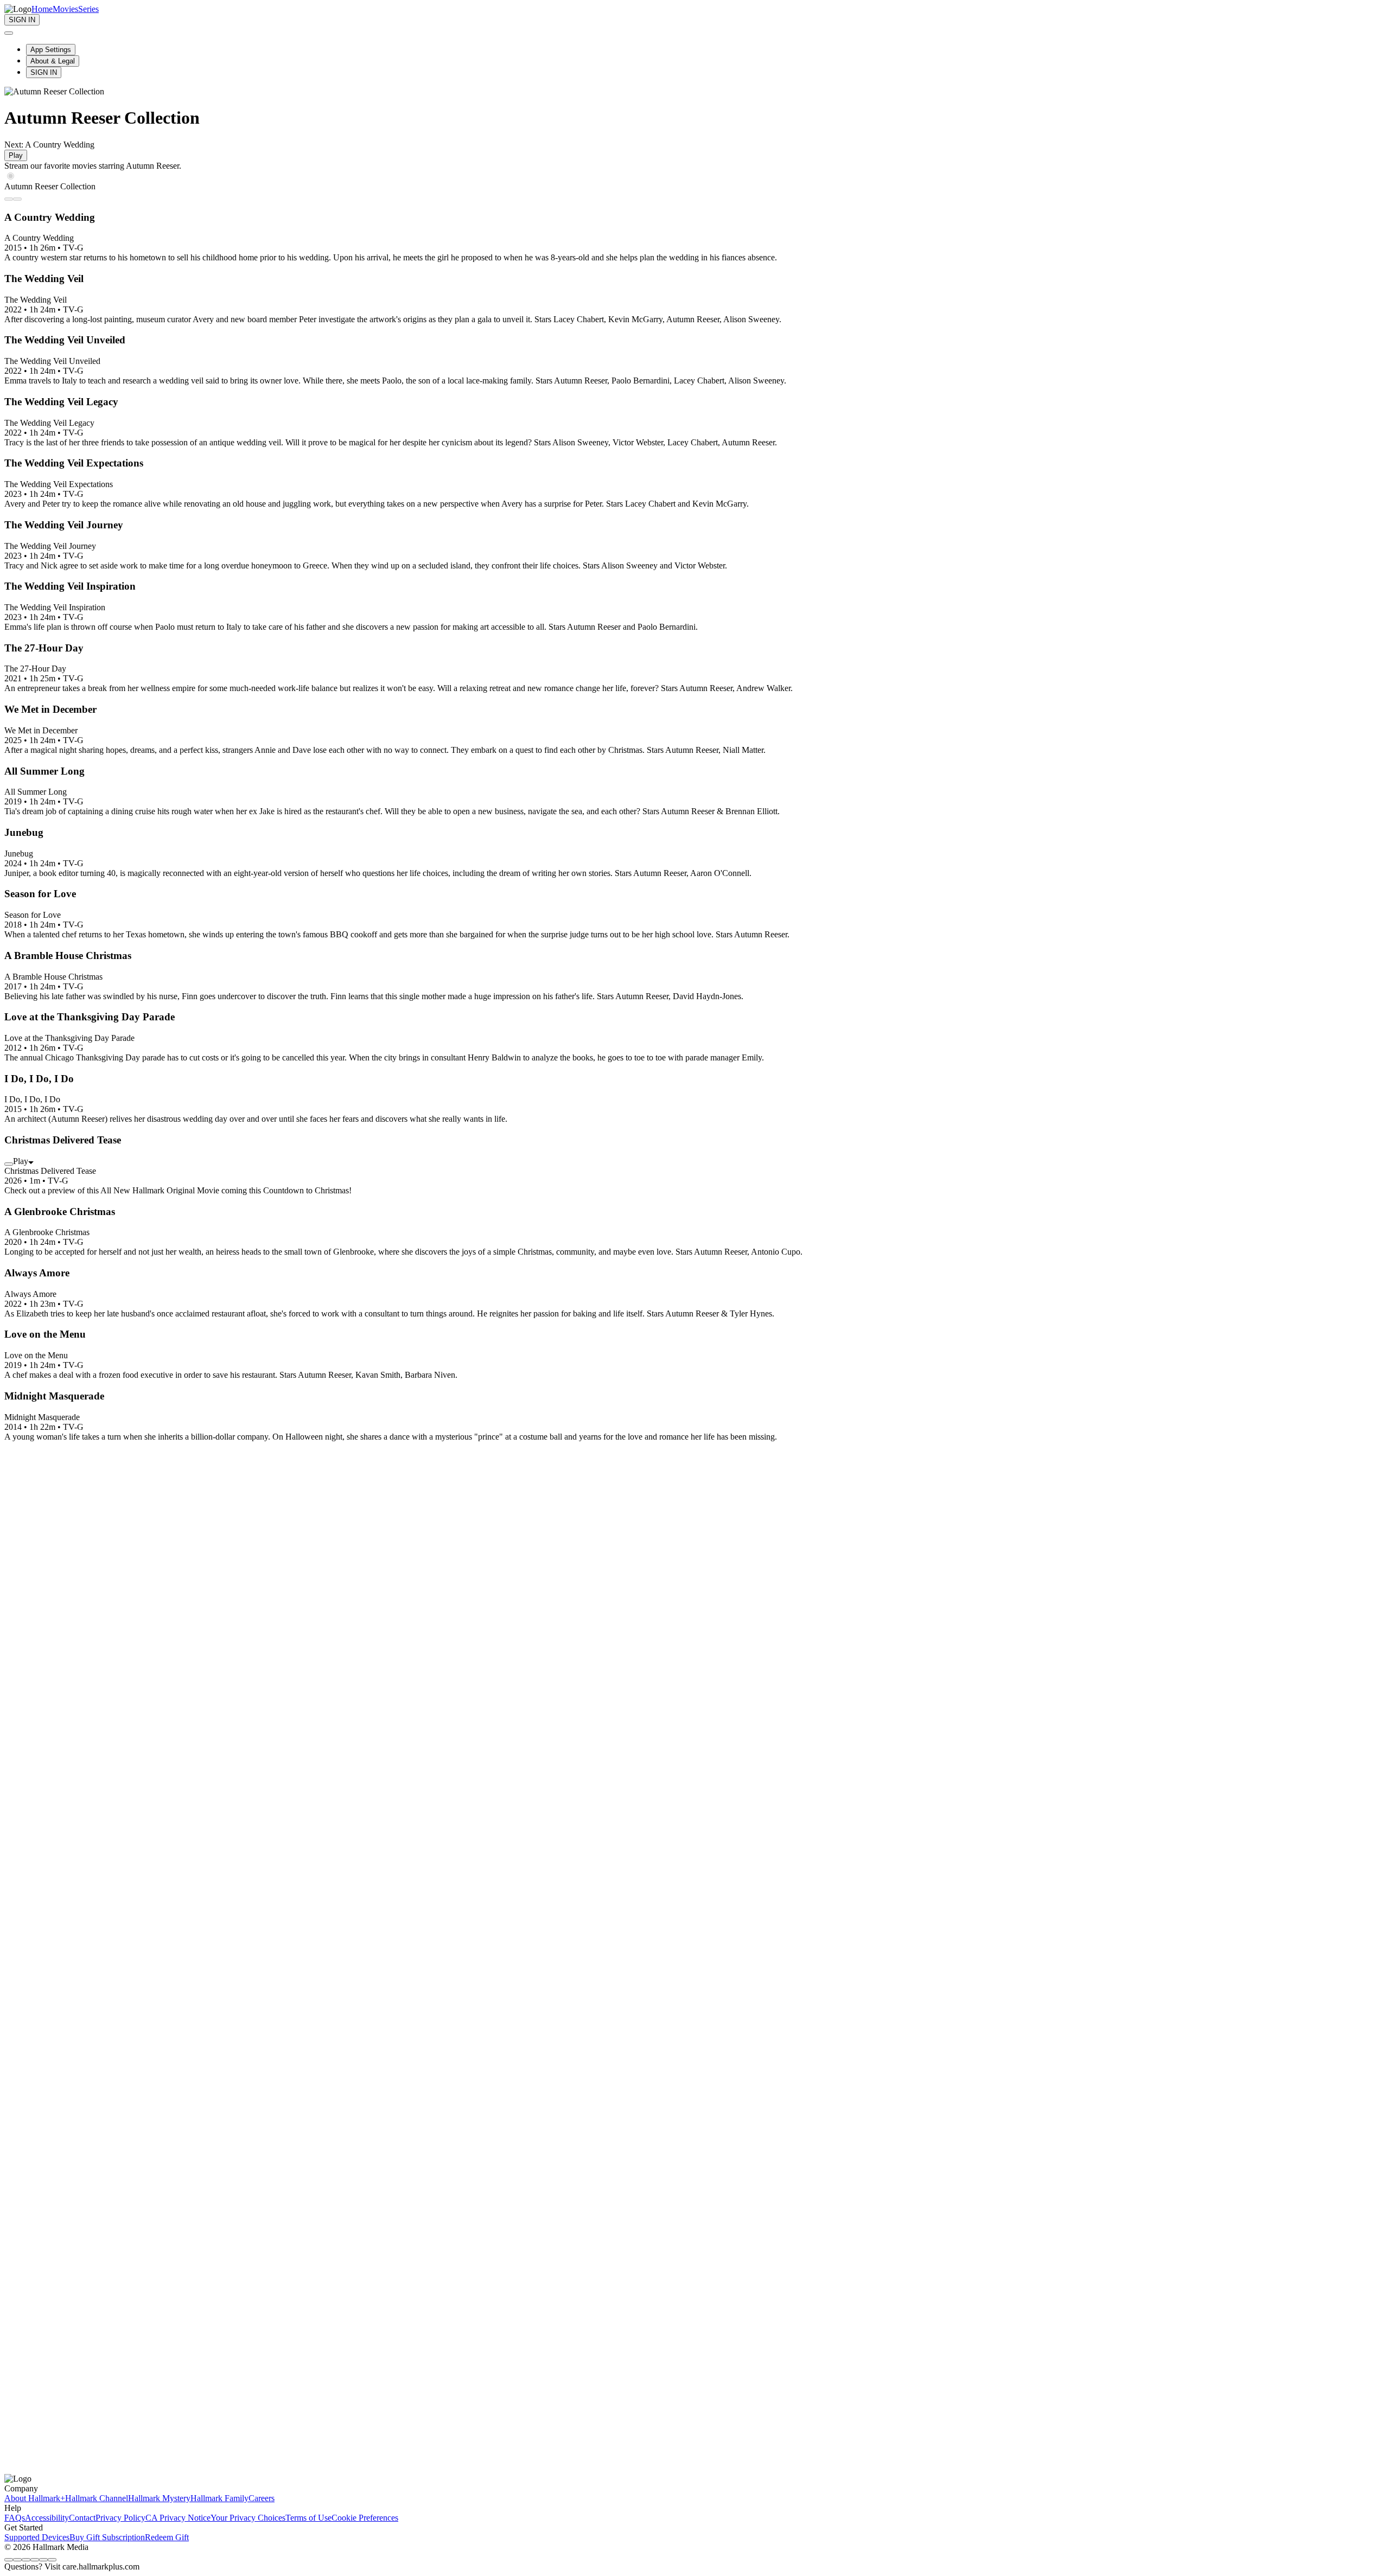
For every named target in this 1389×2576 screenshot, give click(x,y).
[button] (694, 1396)
